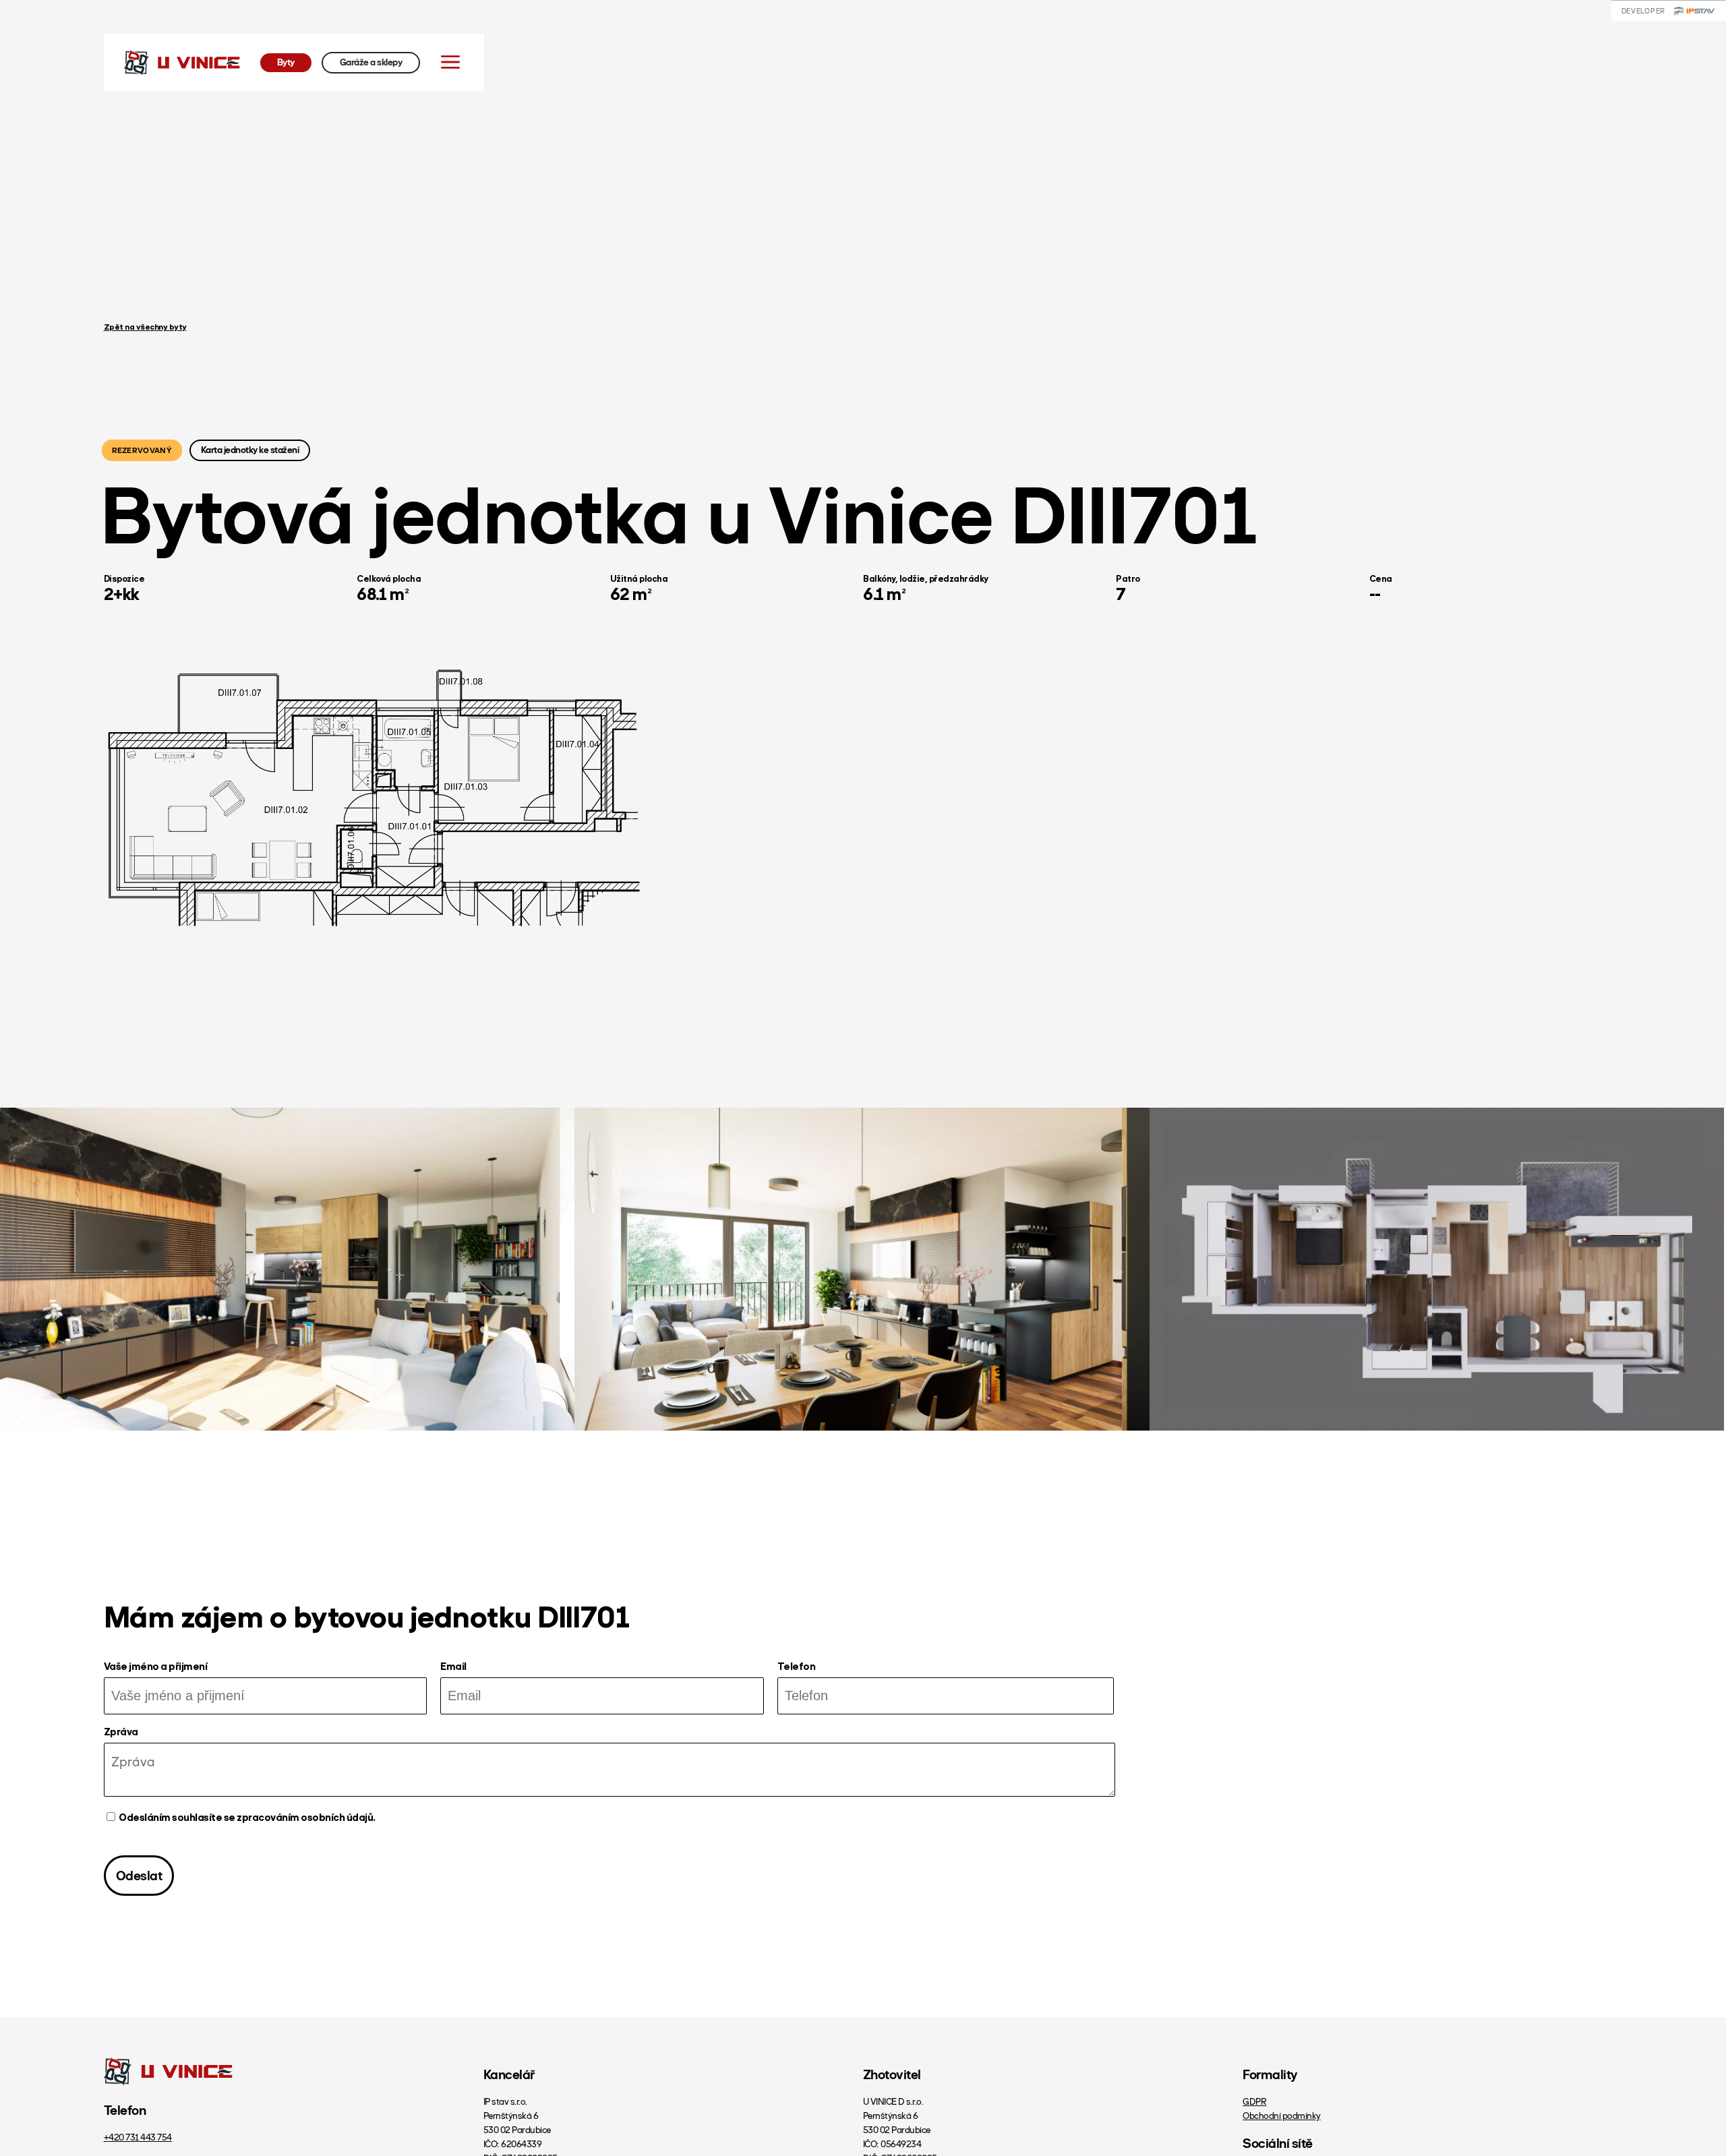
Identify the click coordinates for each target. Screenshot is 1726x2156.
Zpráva (121, 1733)
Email (453, 1668)
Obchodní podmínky (1282, 2116)
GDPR (1254, 2102)
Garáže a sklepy (371, 62)
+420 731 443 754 (138, 2137)
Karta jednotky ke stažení (250, 450)
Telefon (797, 1668)
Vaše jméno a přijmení (156, 1668)
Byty (286, 62)
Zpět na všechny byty (145, 328)
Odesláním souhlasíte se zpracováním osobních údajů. (247, 1818)
